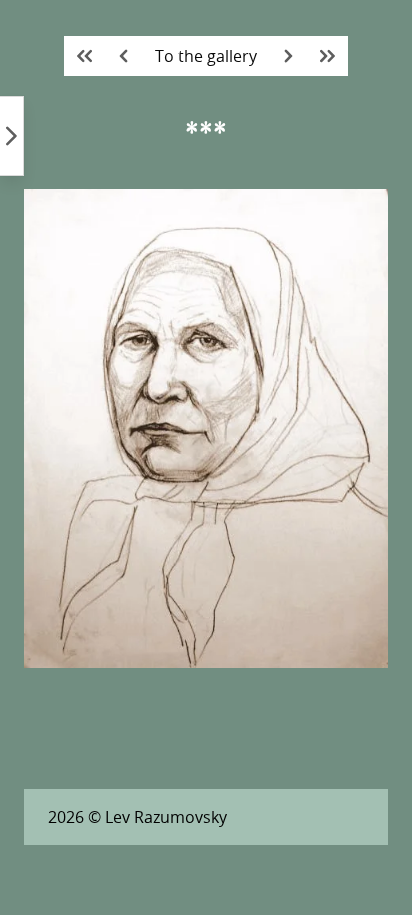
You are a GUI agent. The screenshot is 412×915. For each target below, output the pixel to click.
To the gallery (206, 56)
